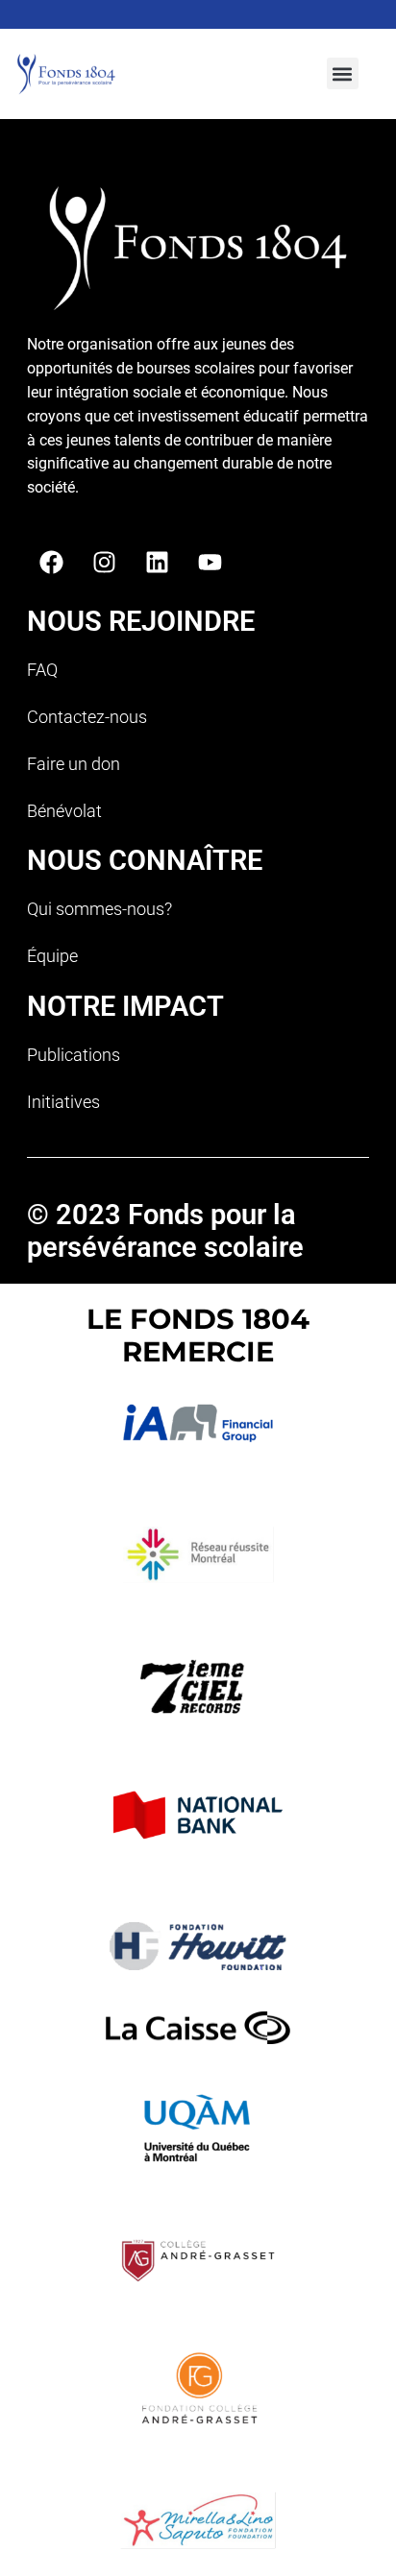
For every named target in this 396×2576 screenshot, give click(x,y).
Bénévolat (64, 811)
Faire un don (74, 764)
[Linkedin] (157, 562)
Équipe (52, 956)
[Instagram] (104, 562)
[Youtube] (210, 562)
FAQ (42, 670)
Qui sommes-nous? (99, 909)
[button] (343, 73)
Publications (74, 1055)
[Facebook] (51, 562)
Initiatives (63, 1102)
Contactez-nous (87, 717)
